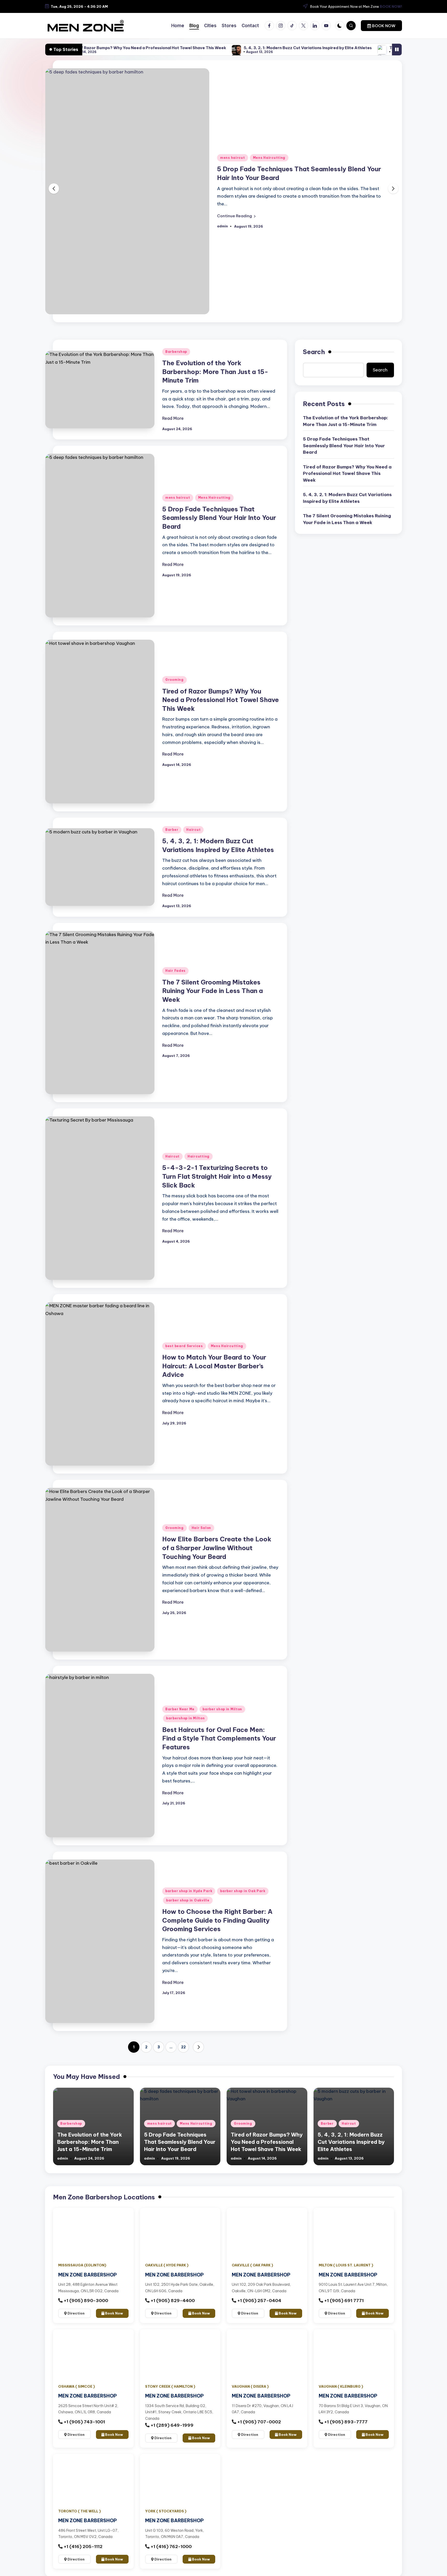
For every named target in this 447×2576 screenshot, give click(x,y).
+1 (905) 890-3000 (85, 2301)
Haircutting (199, 1156)
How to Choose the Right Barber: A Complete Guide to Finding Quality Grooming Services (217, 1920)
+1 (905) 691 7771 (343, 2301)
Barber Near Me (180, 1709)
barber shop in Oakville (188, 1900)
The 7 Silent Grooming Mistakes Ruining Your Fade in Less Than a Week (376, 48)
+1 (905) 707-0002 (259, 2422)
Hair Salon (201, 1528)
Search (314, 352)
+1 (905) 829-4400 (172, 2301)
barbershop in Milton (185, 1718)
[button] (381, 26)
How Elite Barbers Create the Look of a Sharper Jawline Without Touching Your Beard (217, 1548)
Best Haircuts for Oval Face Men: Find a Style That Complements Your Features (219, 1738)
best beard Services (184, 1346)
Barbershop (176, 352)
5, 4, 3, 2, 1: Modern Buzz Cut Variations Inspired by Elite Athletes (225, 48)
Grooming (174, 680)
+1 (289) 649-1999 (172, 2425)
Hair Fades (175, 971)
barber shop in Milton (222, 1709)
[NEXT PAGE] (198, 2047)
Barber (172, 830)
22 (183, 2047)
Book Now (114, 2313)
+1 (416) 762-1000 (171, 2547)
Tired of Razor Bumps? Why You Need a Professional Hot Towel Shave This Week (221, 700)
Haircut (193, 830)
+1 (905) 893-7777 (345, 2422)
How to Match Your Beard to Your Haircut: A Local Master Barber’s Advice (214, 1366)
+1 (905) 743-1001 (84, 2422)
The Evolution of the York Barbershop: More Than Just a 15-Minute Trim (215, 372)
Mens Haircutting (269, 158)
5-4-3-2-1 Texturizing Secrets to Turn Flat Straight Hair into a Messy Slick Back (217, 1176)
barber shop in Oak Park (243, 1891)
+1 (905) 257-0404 (259, 2301)
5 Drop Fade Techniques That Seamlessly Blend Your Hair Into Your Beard (219, 518)
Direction (76, 2313)
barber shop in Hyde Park (189, 1891)
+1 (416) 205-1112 (83, 2547)
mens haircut (233, 158)
